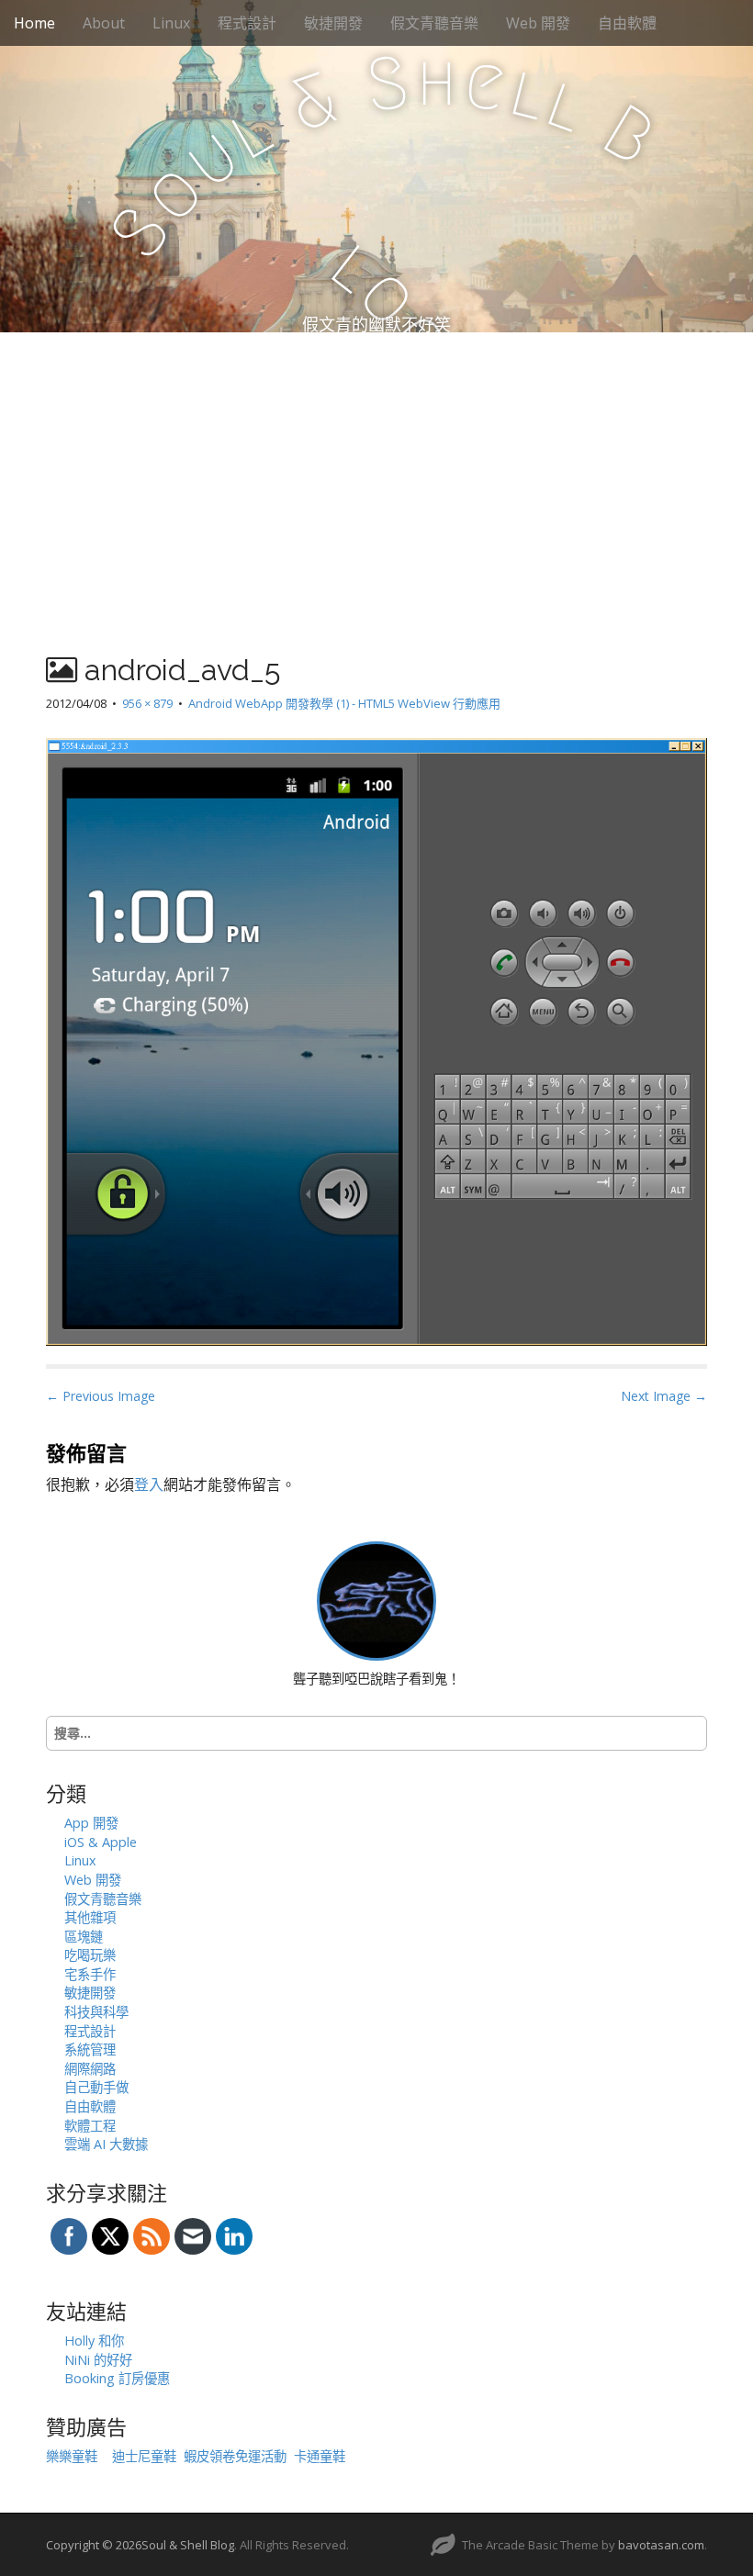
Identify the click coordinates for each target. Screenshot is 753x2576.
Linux (171, 23)
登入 (149, 1484)
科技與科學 (96, 2012)
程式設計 (247, 23)
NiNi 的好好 (98, 2360)
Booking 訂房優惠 (117, 2378)
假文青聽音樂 (434, 23)
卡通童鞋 (320, 2456)
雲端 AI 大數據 (106, 2144)
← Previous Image (101, 1396)
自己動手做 (96, 2087)
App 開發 (91, 1823)
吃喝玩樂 (90, 1955)
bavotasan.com (661, 2545)
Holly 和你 (94, 2341)
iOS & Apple (101, 1842)
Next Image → (664, 1396)
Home (34, 23)
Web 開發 (538, 23)
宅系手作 (90, 1974)
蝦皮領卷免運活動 (235, 2456)
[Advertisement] (376, 470)
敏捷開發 (333, 23)
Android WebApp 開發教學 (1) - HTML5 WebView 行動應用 (344, 703)
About (104, 23)
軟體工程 (90, 2126)
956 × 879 (147, 703)
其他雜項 (90, 1917)
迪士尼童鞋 (144, 2456)
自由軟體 (627, 23)
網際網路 (90, 2069)
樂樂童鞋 (72, 2456)
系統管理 (90, 2050)
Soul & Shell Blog (188, 2545)
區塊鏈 (84, 1937)
